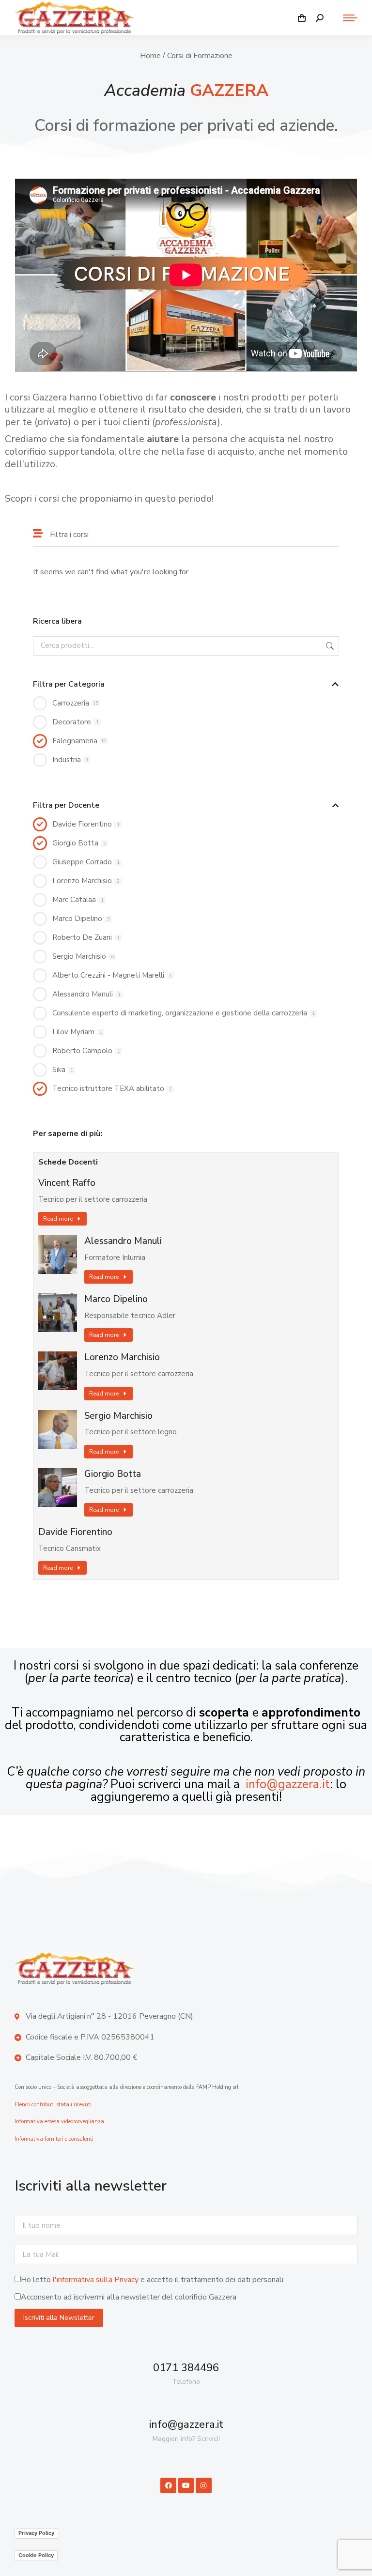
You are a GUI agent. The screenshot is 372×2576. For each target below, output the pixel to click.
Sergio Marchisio (118, 1416)
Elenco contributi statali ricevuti (53, 2105)
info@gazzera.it (288, 1784)
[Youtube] (186, 2485)
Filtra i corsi (69, 535)
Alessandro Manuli (123, 1241)
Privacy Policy (36, 2533)
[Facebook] (168, 2485)
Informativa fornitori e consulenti (54, 2139)
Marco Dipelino (116, 1299)
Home (150, 56)
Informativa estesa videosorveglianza (59, 2122)
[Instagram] (203, 2485)
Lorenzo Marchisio (122, 1357)
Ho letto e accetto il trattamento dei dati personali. (153, 2280)
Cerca (329, 646)
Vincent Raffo (67, 1183)
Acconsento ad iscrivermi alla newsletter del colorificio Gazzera (129, 2297)
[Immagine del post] (58, 1255)
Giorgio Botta (113, 1474)
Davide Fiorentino (75, 1532)
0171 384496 (186, 2368)
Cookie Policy (36, 2555)
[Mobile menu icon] (345, 18)
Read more (58, 1219)
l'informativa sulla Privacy (96, 2280)
